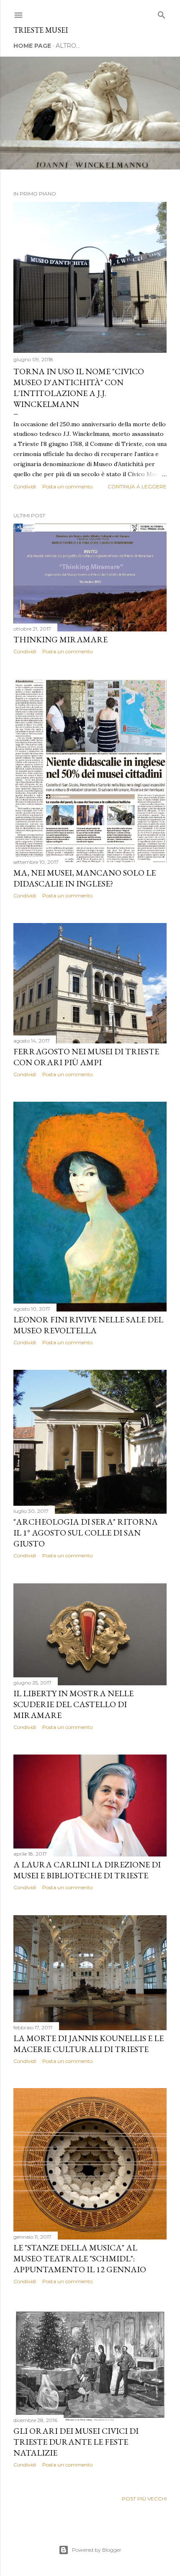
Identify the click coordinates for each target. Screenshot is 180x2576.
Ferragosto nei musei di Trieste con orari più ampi (86, 1057)
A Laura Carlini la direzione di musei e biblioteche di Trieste (87, 1870)
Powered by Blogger (97, 2550)
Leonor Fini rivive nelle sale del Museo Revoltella (88, 1325)
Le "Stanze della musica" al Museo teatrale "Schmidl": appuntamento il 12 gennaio (80, 2258)
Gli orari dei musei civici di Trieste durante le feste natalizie (76, 2442)
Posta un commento (67, 486)
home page (32, 46)
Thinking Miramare (60, 639)
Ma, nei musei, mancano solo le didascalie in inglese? (85, 878)
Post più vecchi (144, 2499)
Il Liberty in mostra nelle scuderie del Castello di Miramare (73, 1704)
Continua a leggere (137, 486)
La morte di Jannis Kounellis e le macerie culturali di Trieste (89, 2044)
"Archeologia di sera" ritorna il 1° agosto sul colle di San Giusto (86, 1533)
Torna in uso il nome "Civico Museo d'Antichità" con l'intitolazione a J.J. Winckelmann (79, 388)
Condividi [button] (25, 486)
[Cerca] (162, 13)
